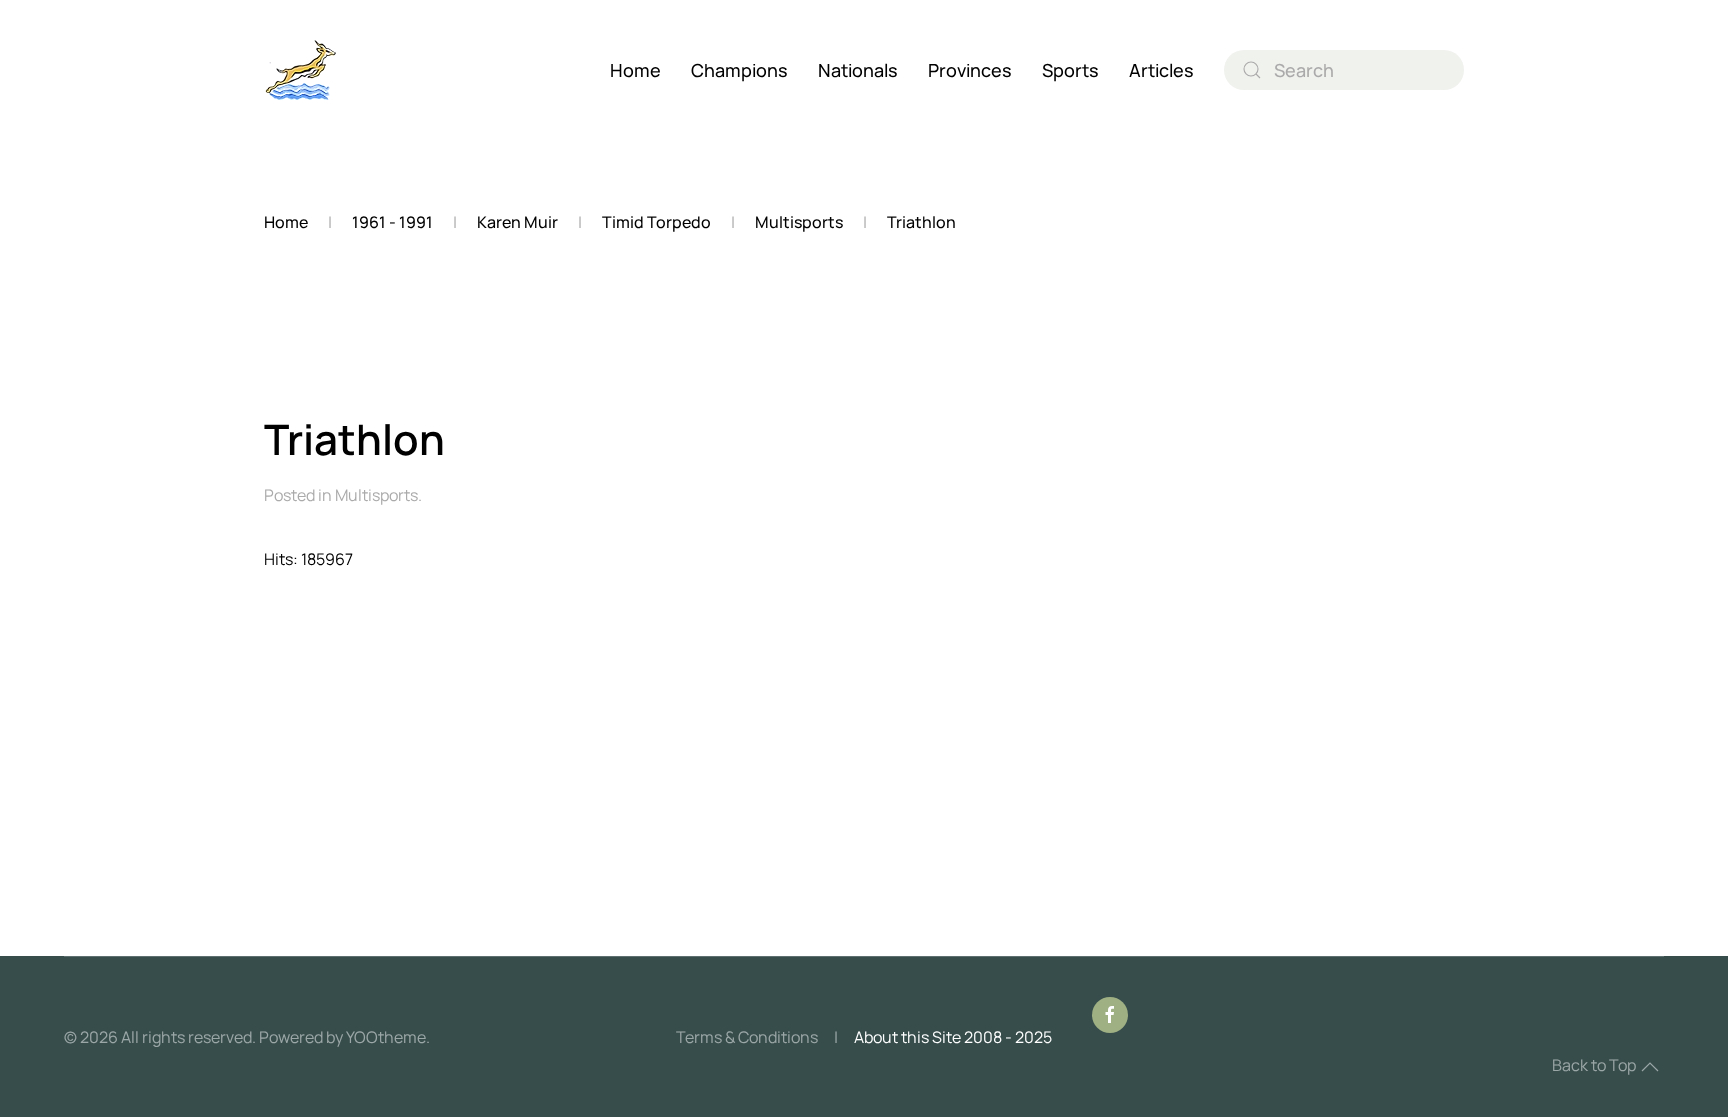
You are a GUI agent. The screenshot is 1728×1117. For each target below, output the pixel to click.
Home (635, 70)
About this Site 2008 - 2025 (953, 1037)
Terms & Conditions (747, 1037)
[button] (1650, 1067)
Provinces (970, 70)
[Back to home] (301, 70)
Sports (1070, 70)
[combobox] (1344, 70)
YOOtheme (386, 1037)
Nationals (858, 70)
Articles (1161, 70)
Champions (739, 70)
